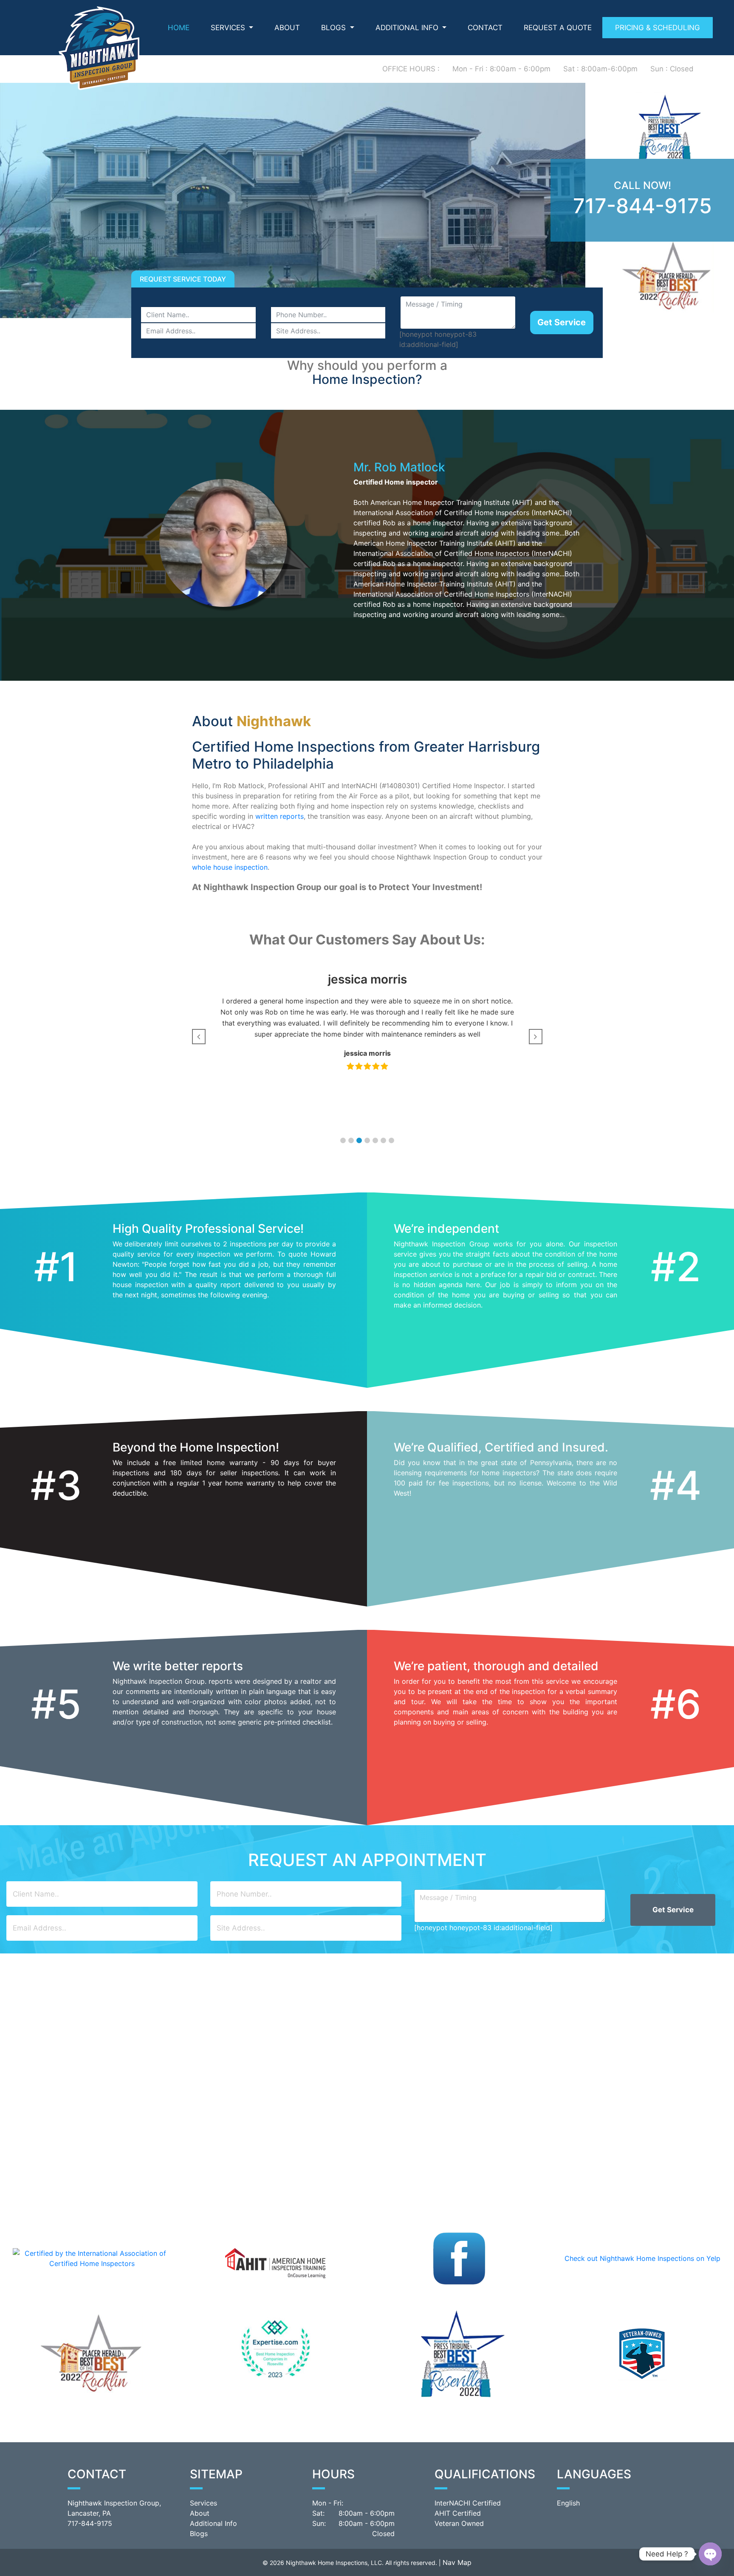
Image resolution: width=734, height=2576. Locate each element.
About (287, 28)
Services (229, 28)
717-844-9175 (642, 206)
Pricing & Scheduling (658, 28)
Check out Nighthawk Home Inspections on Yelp (642, 2258)
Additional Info (213, 2523)
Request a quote (558, 28)
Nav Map (457, 2562)
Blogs (335, 28)
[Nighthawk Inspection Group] (99, 47)
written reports (279, 816)
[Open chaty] (710, 2554)
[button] (343, 1140)
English (568, 2503)
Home (179, 28)
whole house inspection (230, 867)
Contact (485, 28)
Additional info (408, 28)
